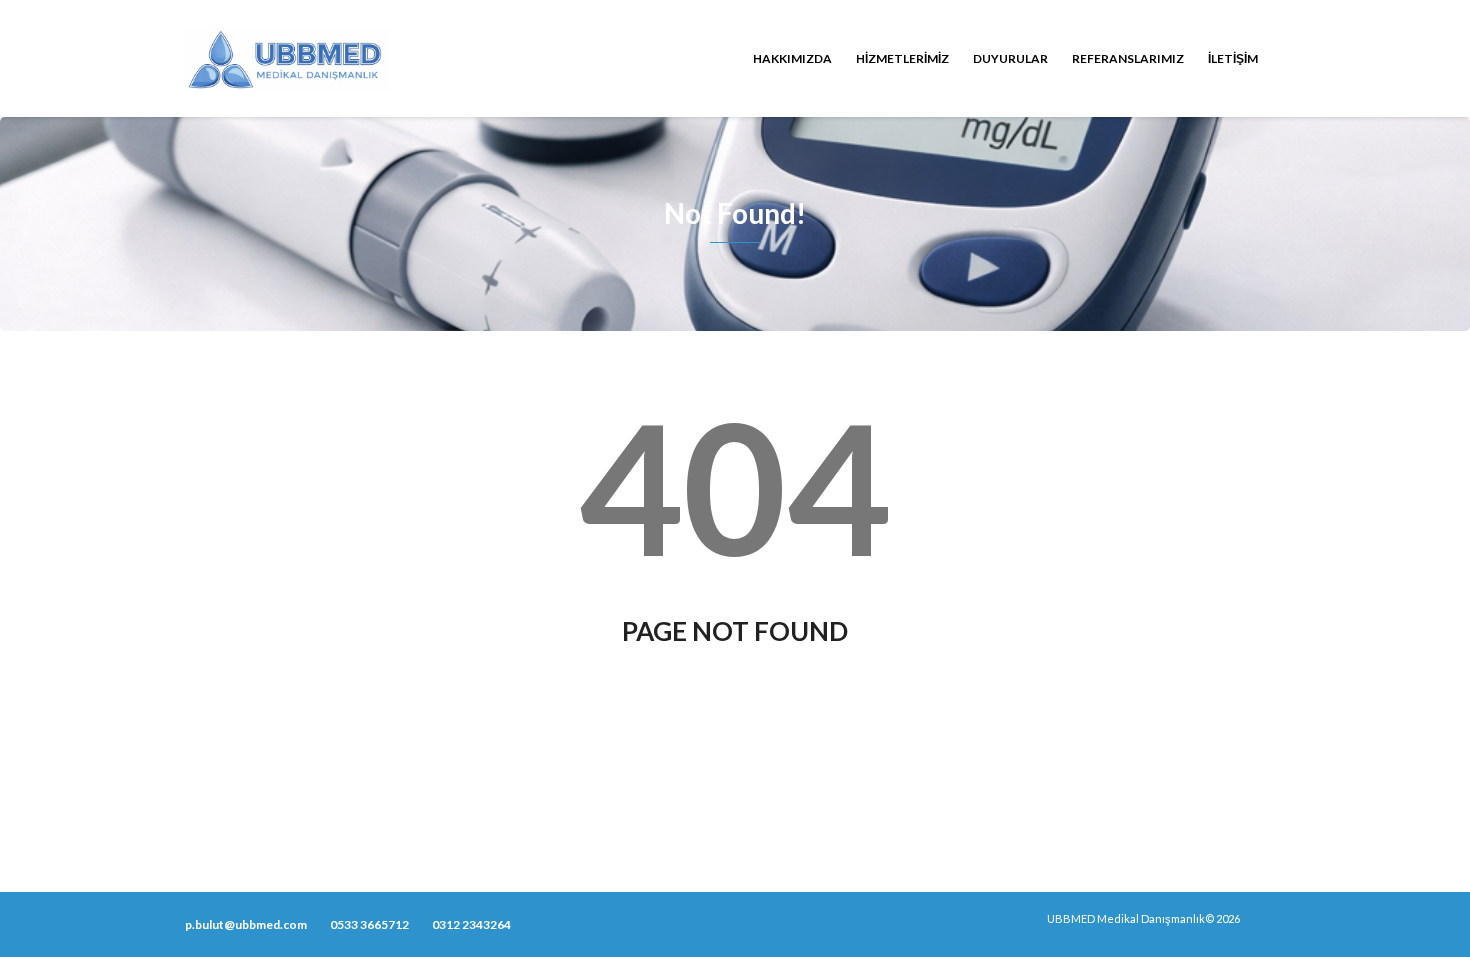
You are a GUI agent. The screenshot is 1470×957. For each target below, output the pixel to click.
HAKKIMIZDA (792, 58)
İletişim (1233, 58)
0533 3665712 (369, 924)
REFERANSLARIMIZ (1128, 58)
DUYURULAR (1010, 58)
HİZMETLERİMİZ (902, 58)
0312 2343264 (471, 924)
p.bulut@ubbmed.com (246, 924)
